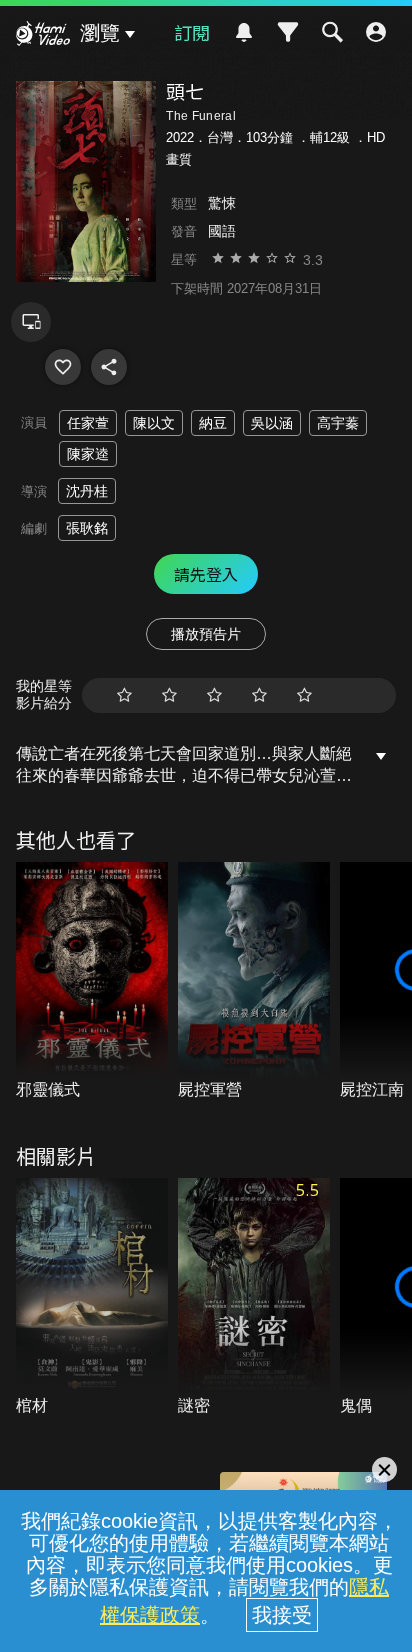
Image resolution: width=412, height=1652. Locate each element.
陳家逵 (88, 454)
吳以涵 (272, 423)
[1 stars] (124, 695)
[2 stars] (169, 695)
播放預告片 (206, 634)
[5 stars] (304, 695)
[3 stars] (214, 695)
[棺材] (92, 1298)
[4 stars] (259, 695)
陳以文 (154, 423)
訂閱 (192, 32)
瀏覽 (100, 33)
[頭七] (63, 367)
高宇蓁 (338, 423)
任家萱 (88, 423)
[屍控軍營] (254, 982)
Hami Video (43, 36)
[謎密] (254, 1298)
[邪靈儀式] (92, 982)
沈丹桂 (87, 491)
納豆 (213, 423)
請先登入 (206, 574)
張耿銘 (87, 528)
